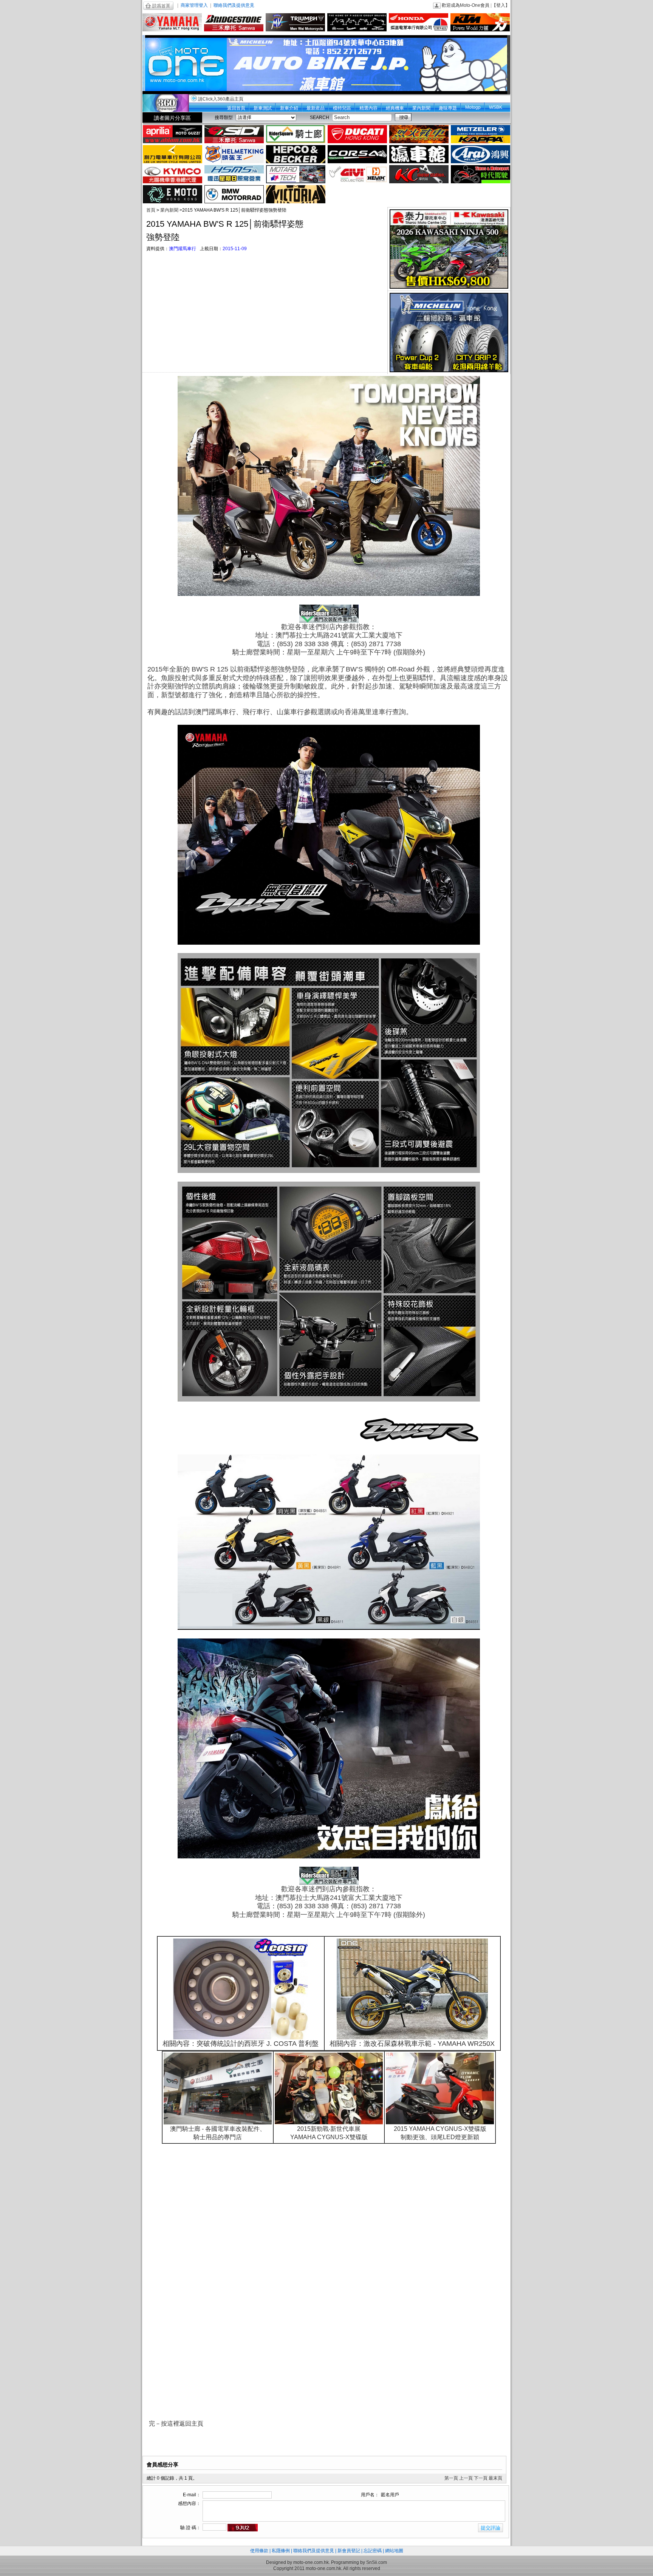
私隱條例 (281, 2551)
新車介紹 (289, 108)
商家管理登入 (194, 5)
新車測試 (263, 108)
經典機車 (395, 108)
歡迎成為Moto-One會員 (466, 5)
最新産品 (316, 108)
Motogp (473, 107)
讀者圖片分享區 (172, 118)
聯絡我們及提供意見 (234, 5)
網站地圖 (394, 2551)
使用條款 (259, 2551)
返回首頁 (236, 108)
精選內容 (368, 108)
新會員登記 (349, 2551)
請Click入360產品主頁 (221, 99)
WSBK (496, 107)
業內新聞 (421, 108)
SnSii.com (377, 2562)
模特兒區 (342, 108)
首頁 (151, 210)
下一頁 (481, 2478)
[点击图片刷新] (243, 2528)
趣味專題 (448, 108)
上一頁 (466, 2478)
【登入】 (501, 5)
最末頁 (495, 2478)
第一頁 (451, 2478)
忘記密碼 (373, 2551)
